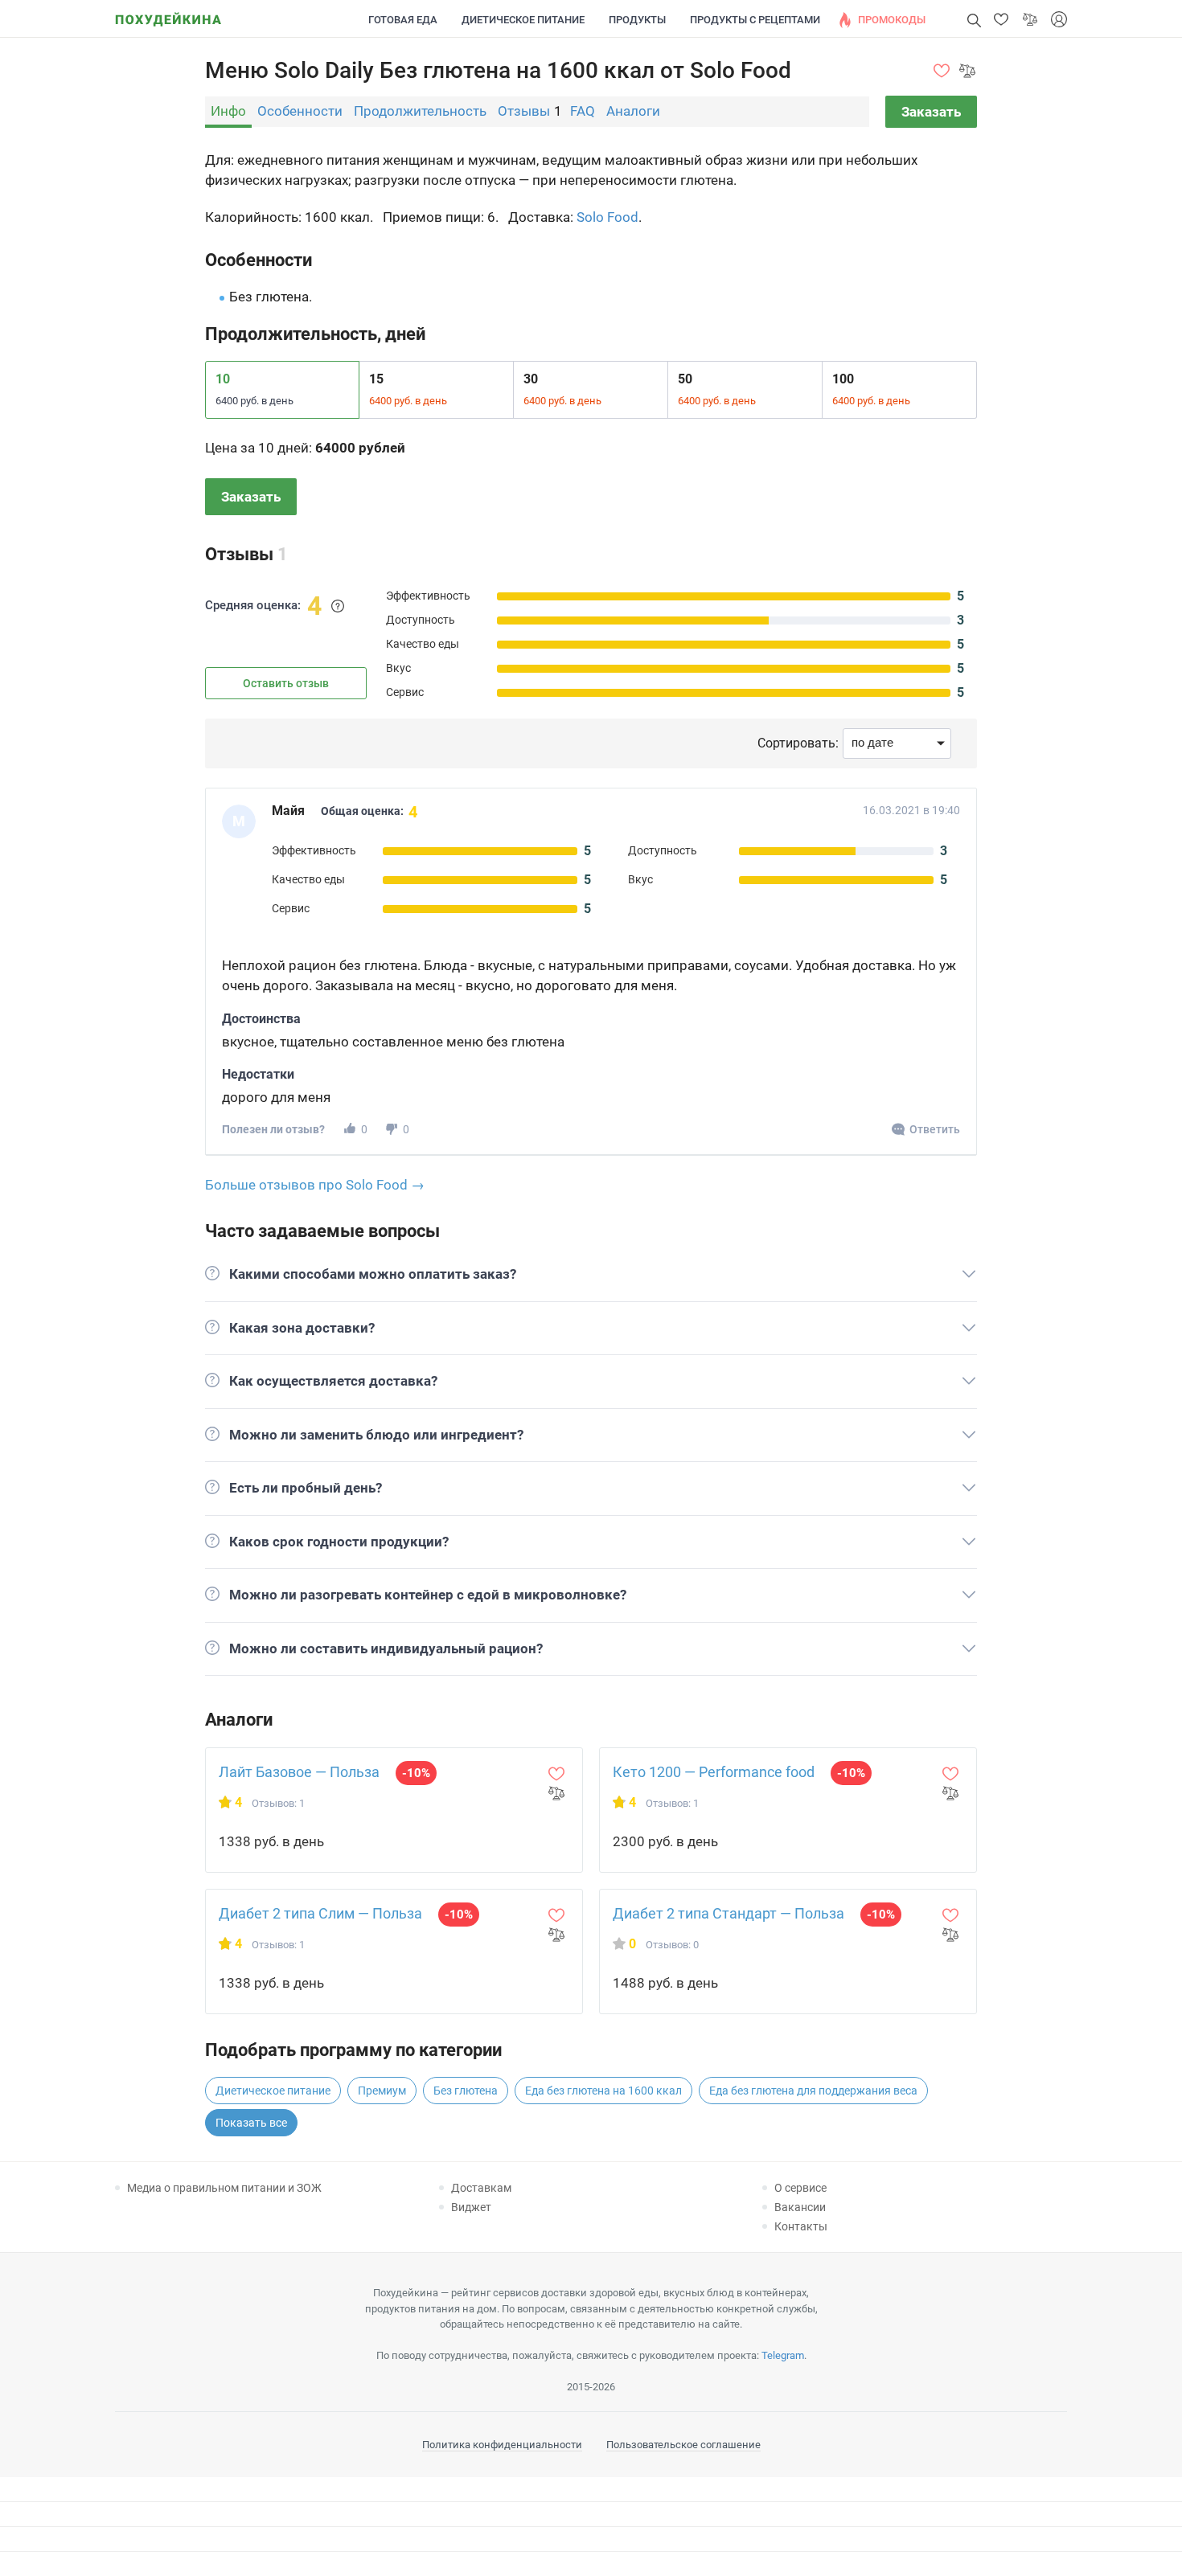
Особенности (300, 111)
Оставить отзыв (286, 683)
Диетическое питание (523, 20)
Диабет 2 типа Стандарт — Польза (728, 1913)
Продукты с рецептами (755, 20)
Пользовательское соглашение (683, 2445)
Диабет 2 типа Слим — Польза (320, 1913)
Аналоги (633, 111)
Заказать (931, 112)
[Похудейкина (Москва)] (168, 14)
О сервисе (800, 2188)
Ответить (935, 1129)
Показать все (251, 2123)
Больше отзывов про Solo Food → (315, 1185)
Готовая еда (403, 20)
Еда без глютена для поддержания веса (813, 2091)
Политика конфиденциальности (502, 2445)
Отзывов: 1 (278, 1803)
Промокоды (892, 20)
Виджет (471, 2207)
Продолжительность (420, 111)
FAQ (583, 111)
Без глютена (466, 2091)
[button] (1001, 19)
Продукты (637, 20)
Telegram (783, 2355)
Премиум (382, 2091)
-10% (416, 1773)
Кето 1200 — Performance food (714, 1772)
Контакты (801, 2226)
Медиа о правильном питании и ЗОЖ (224, 2188)
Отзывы (524, 111)
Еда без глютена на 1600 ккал (603, 2091)
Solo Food (607, 217)
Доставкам (481, 2188)
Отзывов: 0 (672, 1945)
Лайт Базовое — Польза (299, 1772)
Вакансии (800, 2207)
